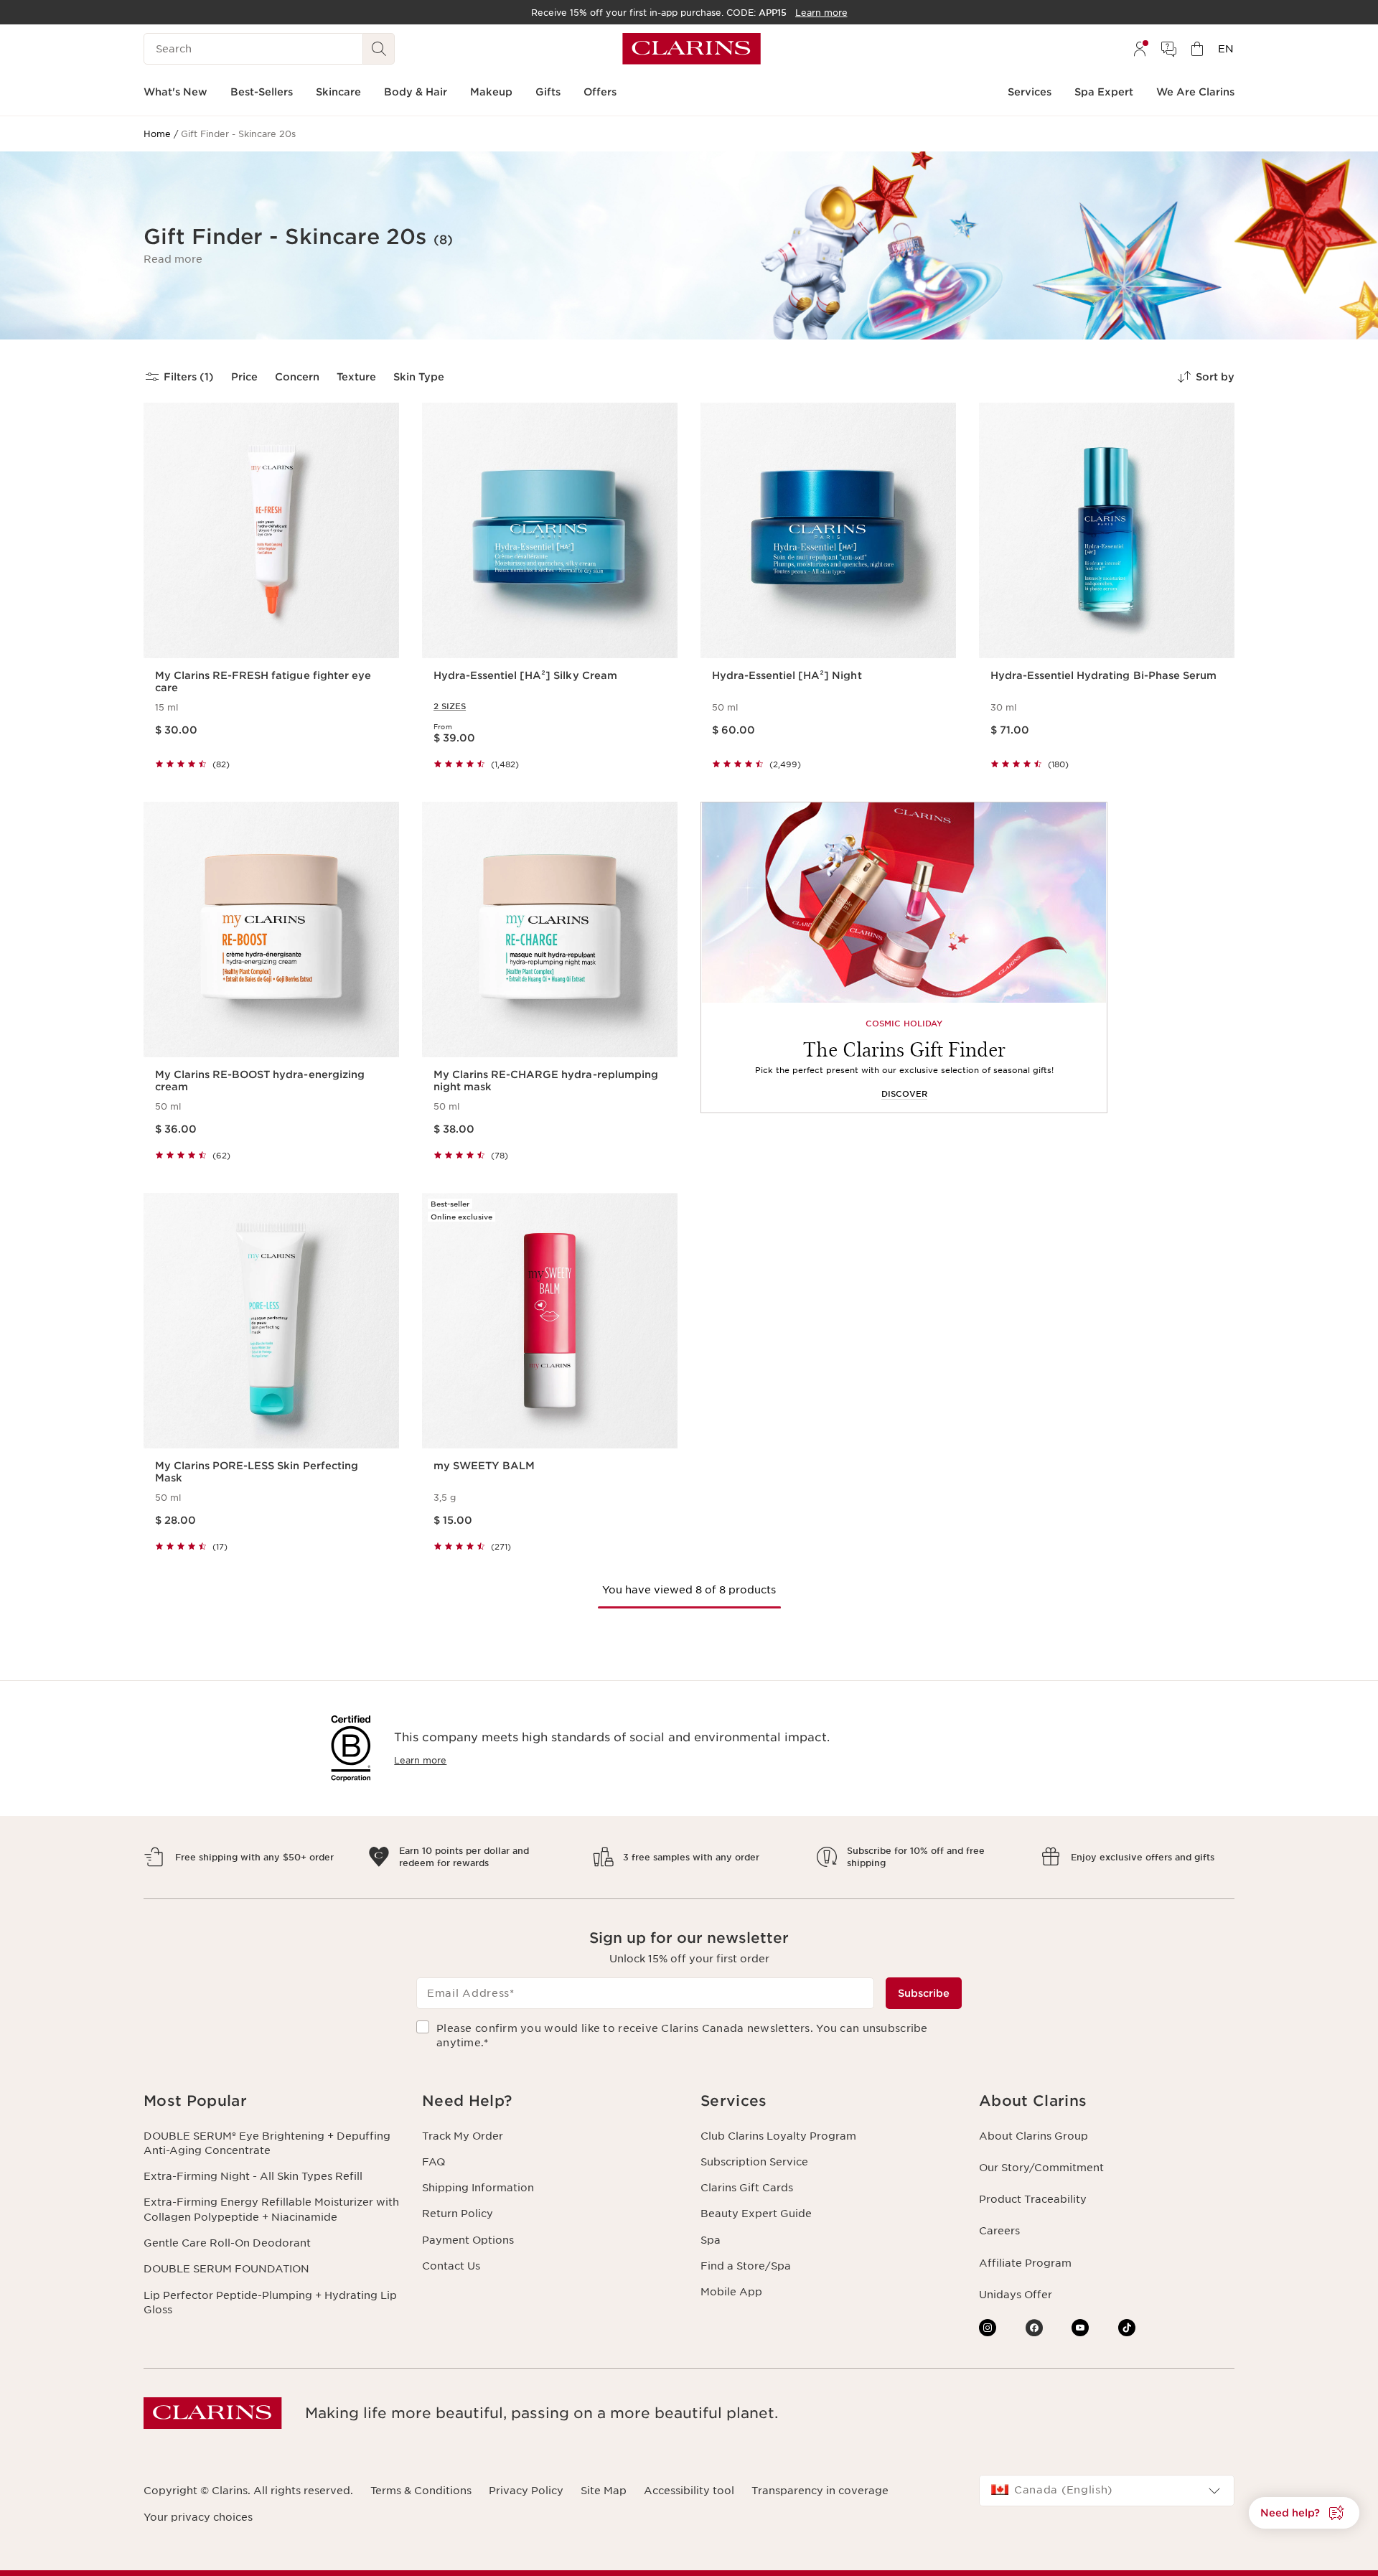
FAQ (433, 2162)
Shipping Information (478, 2188)
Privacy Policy (526, 2491)
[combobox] (1107, 2491)
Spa (711, 2240)
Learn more (420, 1760)
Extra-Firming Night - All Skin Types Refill (253, 2176)
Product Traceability (1033, 2199)
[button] (173, 259)
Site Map (604, 2491)
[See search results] (379, 49)
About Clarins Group (1033, 2136)
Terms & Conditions (421, 2491)
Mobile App (731, 2292)
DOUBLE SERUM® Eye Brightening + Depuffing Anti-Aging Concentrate (267, 2143)
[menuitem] (1140, 49)
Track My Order (463, 2136)
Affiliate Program (1025, 2263)
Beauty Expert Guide (756, 2214)
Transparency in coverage (820, 2491)
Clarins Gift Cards (747, 2188)
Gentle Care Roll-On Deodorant (227, 2243)
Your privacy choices (198, 2517)
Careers (999, 2231)
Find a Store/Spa (746, 2266)
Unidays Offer (1016, 2295)
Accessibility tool (689, 2491)
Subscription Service (754, 2162)
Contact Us (451, 2266)
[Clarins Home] (692, 49)
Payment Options (468, 2240)
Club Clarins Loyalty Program (778, 2136)
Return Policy (458, 2214)
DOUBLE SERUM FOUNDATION (226, 2269)
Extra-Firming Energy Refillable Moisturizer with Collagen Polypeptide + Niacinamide (271, 2209)
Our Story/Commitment (1041, 2168)
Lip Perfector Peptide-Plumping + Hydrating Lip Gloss (270, 2303)
